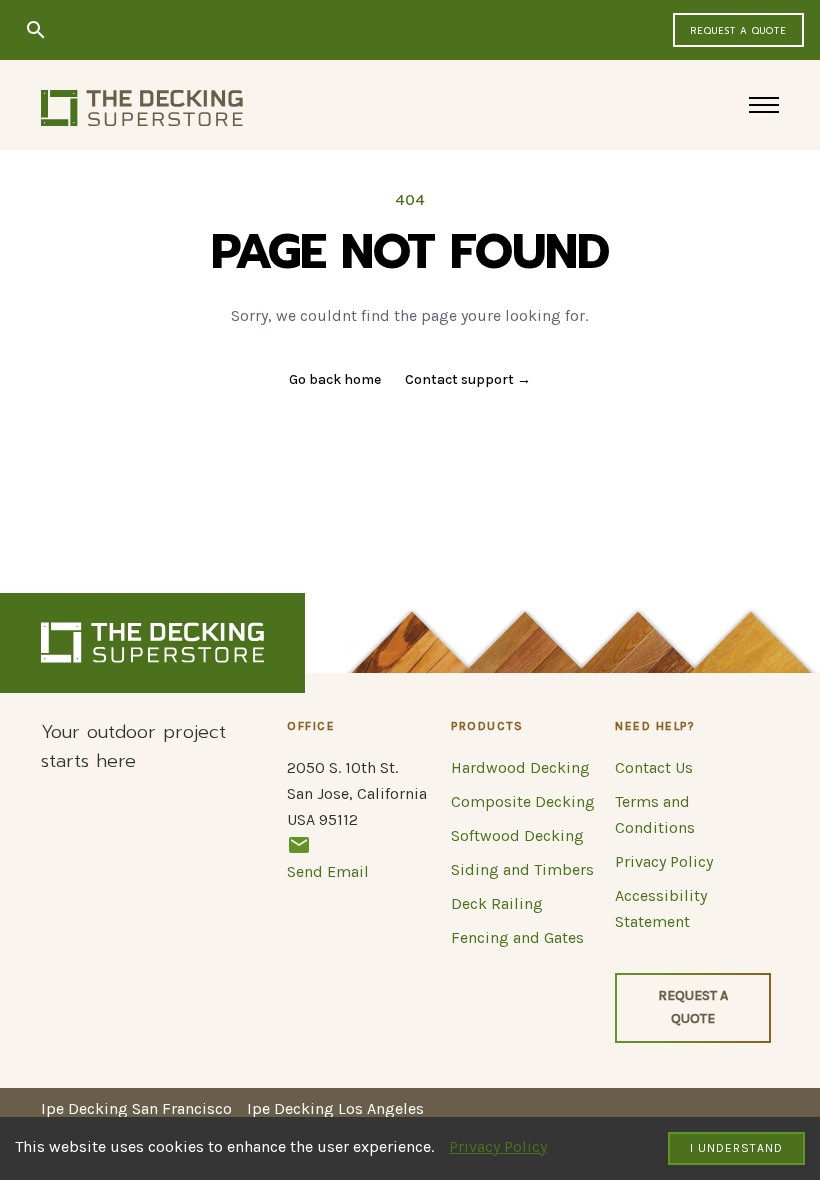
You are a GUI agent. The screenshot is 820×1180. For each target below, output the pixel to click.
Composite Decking (523, 801)
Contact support (468, 379)
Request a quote (738, 31)
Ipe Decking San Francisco (136, 1108)
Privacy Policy (498, 1146)
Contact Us (654, 767)
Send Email (328, 871)
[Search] (36, 30)
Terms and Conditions (655, 814)
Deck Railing (497, 903)
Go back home (335, 379)
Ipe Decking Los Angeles (335, 1108)
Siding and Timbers (522, 869)
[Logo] (142, 108)
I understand (736, 1148)
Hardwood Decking (520, 767)
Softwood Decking (517, 835)
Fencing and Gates (517, 937)
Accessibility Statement (661, 908)
